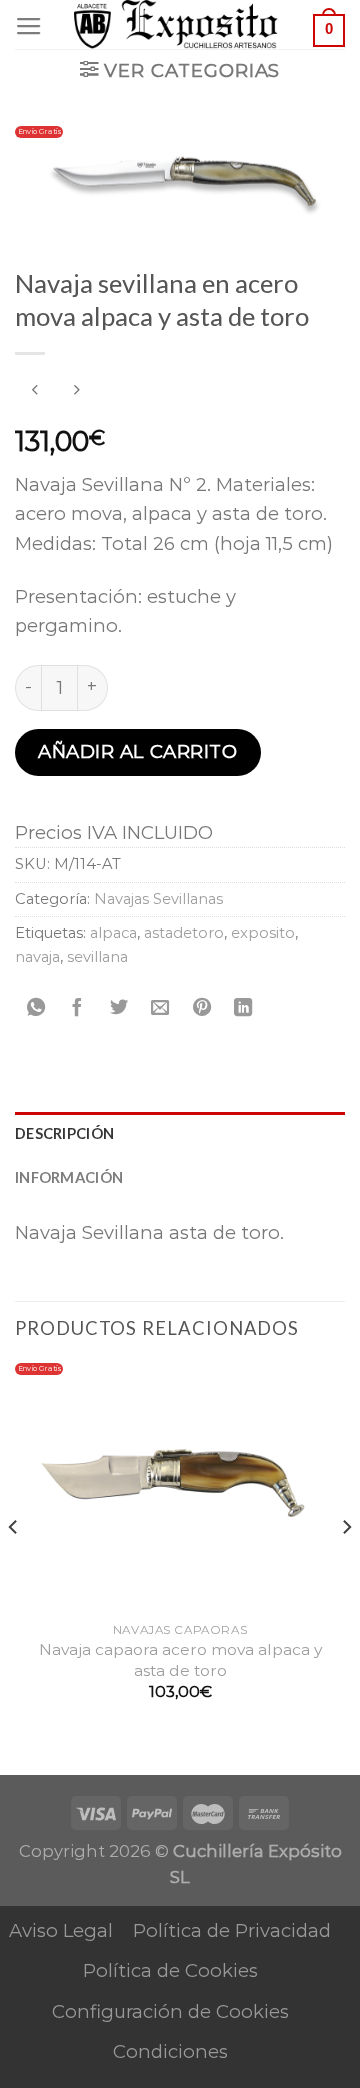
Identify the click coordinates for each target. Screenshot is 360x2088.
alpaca (113, 933)
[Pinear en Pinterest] (202, 1008)
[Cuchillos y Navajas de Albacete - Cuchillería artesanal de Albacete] (180, 24)
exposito (263, 933)
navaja (37, 957)
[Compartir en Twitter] (119, 1008)
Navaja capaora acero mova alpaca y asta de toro (180, 1659)
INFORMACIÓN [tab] (69, 1177)
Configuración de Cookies (170, 2011)
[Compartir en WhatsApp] (36, 1008)
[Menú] (29, 27)
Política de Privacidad (232, 1930)
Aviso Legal (61, 1930)
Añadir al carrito (137, 751)
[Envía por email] (160, 1008)
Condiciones (170, 2051)
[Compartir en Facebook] (77, 1008)
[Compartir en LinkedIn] (244, 1008)
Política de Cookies (170, 1970)
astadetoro (184, 933)
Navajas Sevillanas (158, 899)
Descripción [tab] (64, 1133)
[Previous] (14, 1567)
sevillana (97, 957)
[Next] (346, 1567)
